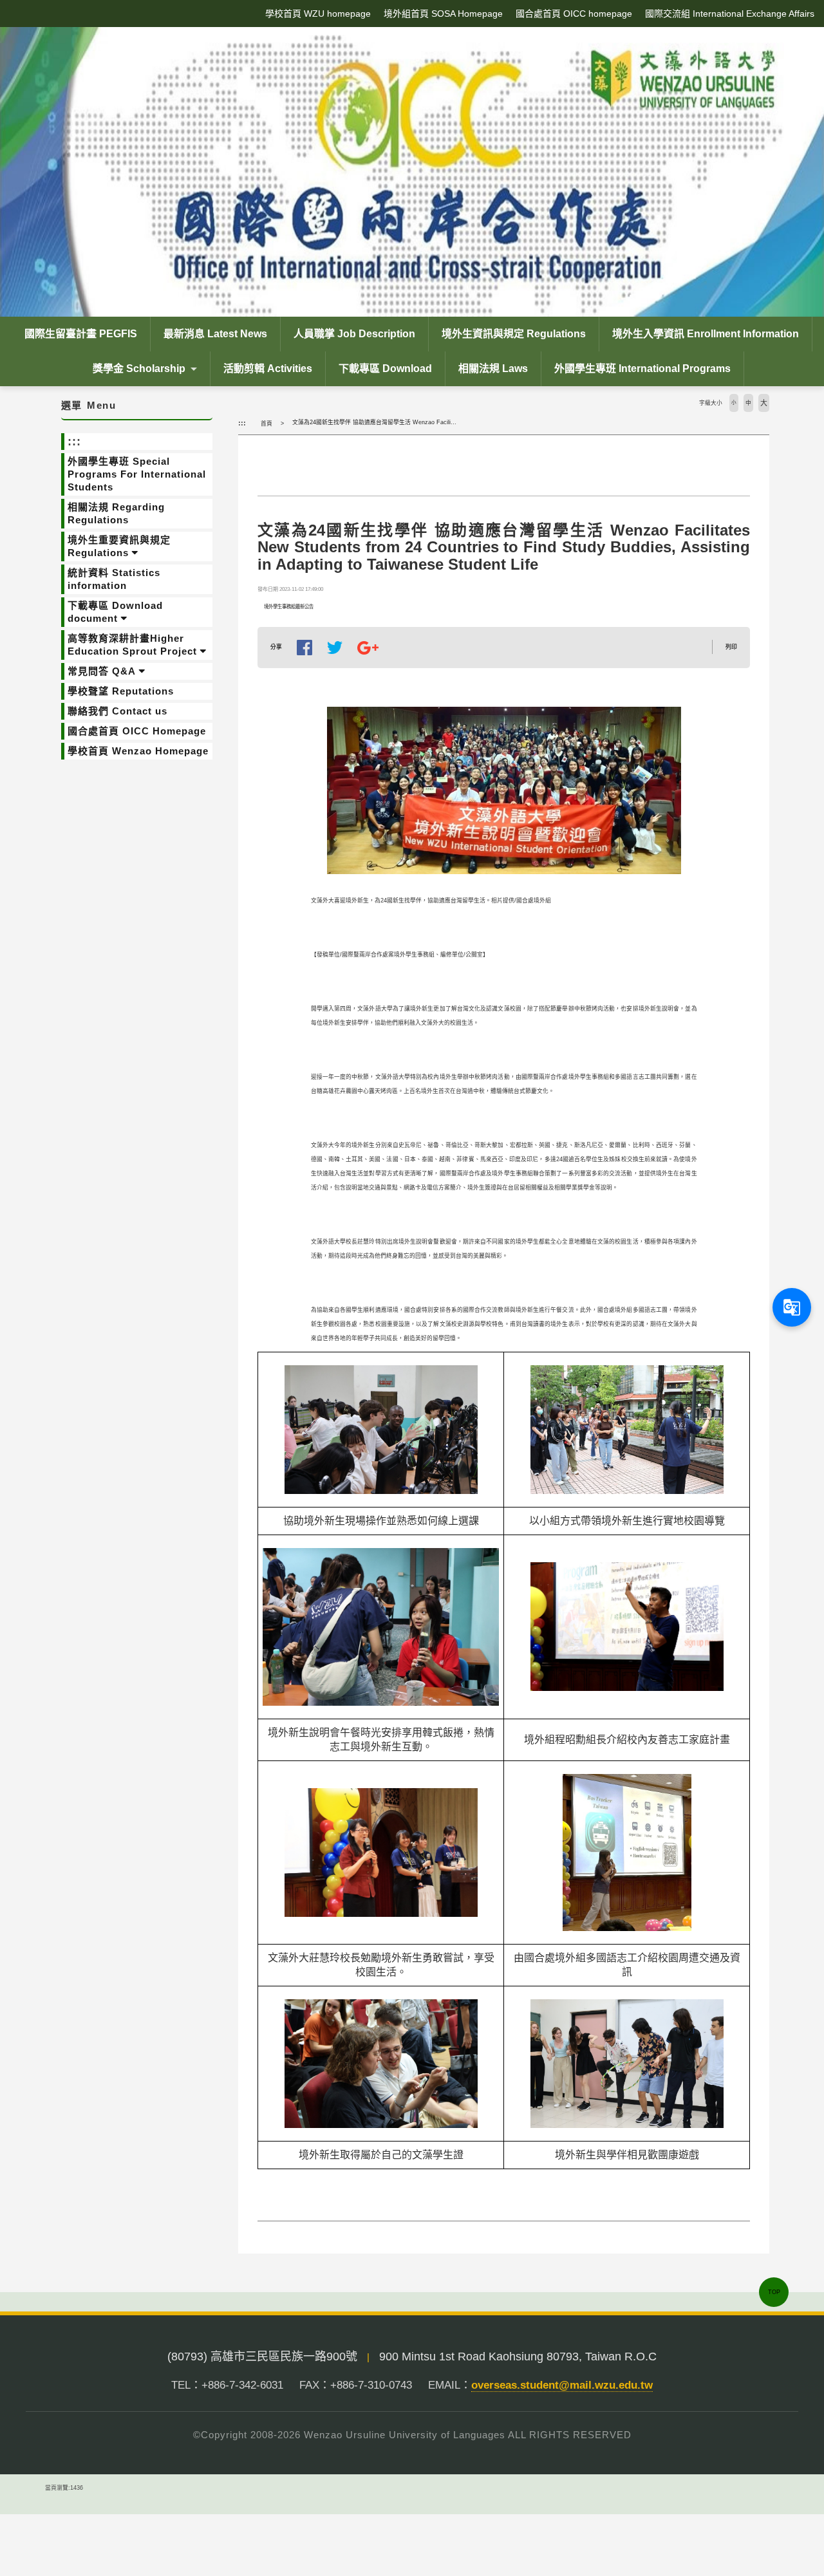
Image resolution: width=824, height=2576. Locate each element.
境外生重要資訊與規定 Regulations (119, 546)
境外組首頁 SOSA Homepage (443, 14)
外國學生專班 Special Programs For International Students (137, 474)
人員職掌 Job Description (354, 334)
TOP (774, 2292)
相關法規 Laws (493, 369)
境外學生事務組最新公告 (289, 607)
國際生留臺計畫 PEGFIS (81, 334)
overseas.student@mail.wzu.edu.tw (562, 2385)
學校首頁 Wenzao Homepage (138, 751)
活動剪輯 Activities (268, 369)
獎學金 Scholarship (139, 369)
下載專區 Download (385, 369)
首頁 (267, 424)
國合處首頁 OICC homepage (574, 14)
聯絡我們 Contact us (117, 711)
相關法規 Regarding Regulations (116, 513)
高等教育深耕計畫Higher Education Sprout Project (132, 645)
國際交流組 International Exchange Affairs (730, 14)
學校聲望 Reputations (121, 691)
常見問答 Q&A (102, 671)
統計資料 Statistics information (114, 579)
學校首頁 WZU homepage (318, 14)
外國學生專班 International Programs (642, 369)
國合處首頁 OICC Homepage (137, 731)
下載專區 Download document (115, 612)
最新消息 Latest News (215, 334)
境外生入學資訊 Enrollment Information (706, 334)
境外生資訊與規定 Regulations (514, 334)
